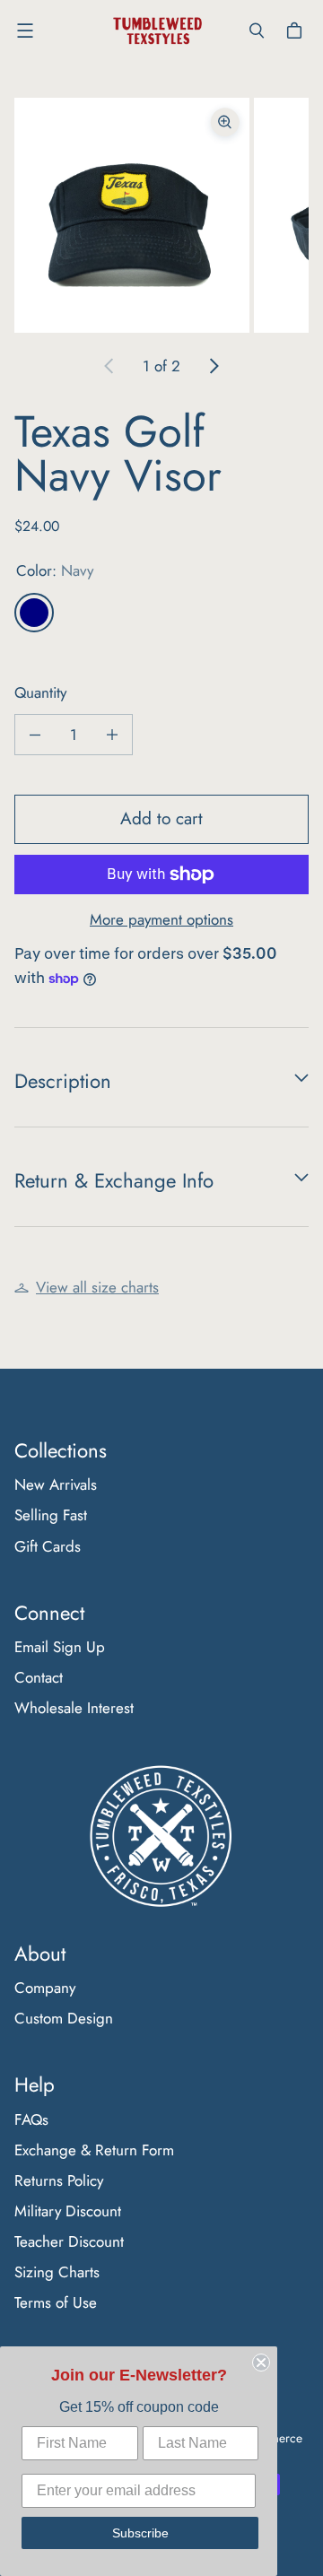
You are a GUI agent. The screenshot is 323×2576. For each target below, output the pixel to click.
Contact (39, 1677)
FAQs (31, 2119)
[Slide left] (109, 366)
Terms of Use (56, 2302)
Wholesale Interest (74, 1708)
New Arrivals (56, 1484)
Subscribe (140, 2533)
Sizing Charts (57, 2272)
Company (45, 1988)
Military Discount (68, 2211)
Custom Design (64, 2018)
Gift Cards (48, 1546)
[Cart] (297, 30)
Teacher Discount (69, 2241)
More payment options (161, 919)
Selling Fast (51, 1515)
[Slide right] (214, 366)
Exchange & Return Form (94, 2150)
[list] (161, 215)
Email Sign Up (60, 1647)
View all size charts (97, 1287)
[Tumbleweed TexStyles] (157, 31)
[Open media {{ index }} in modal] (132, 215)
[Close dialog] (261, 2363)
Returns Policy (59, 2180)
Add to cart (161, 818)
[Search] (257, 30)
